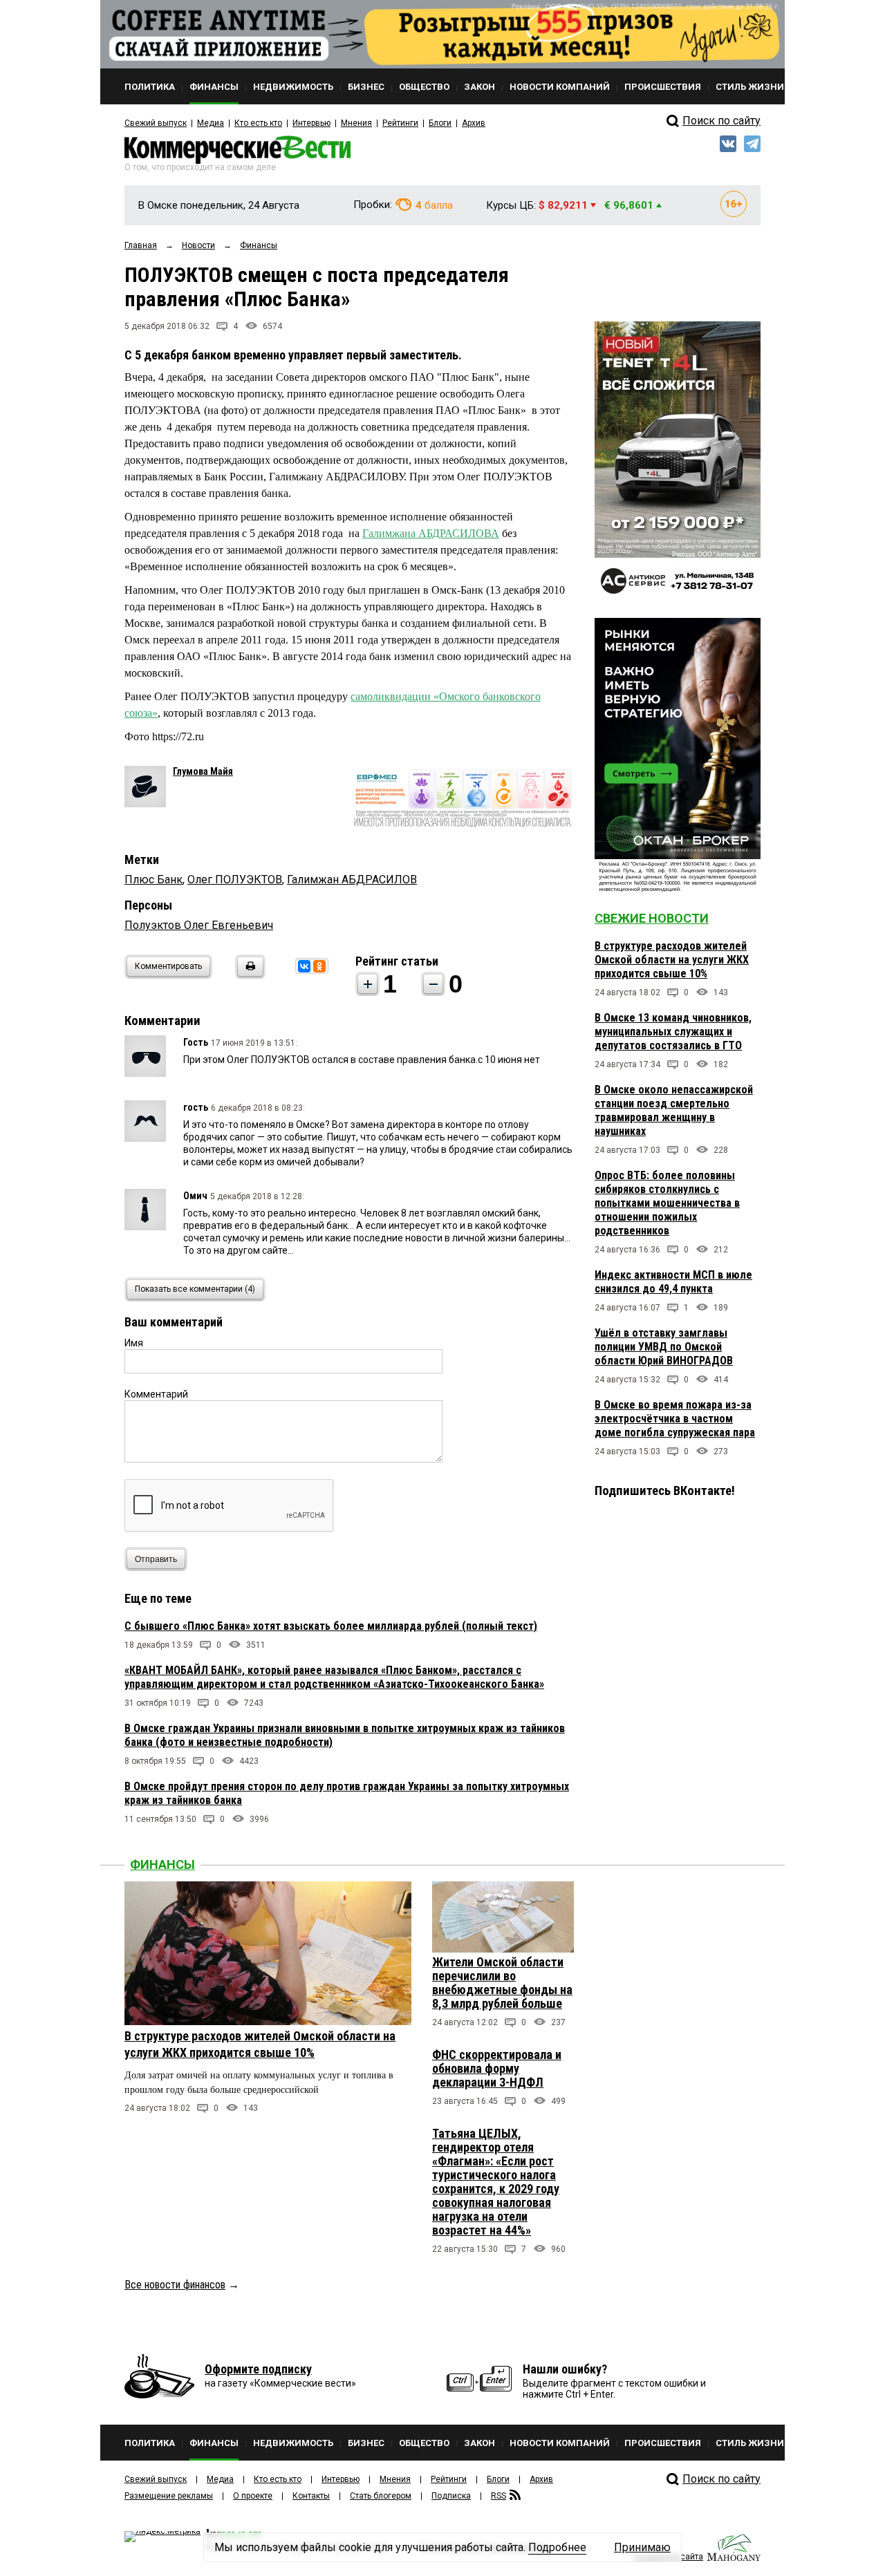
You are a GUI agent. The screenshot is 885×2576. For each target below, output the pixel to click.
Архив (474, 123)
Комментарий (156, 1394)
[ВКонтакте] (304, 966)
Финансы (162, 1864)
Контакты (311, 2496)
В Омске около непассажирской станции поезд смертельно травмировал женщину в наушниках (674, 1110)
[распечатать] (248, 975)
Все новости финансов (175, 2285)
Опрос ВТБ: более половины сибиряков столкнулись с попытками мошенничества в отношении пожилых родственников (667, 1203)
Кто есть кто (258, 123)
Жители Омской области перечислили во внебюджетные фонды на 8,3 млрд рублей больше (502, 1983)
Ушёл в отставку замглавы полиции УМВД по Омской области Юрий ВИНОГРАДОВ (664, 1347)
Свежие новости (652, 918)
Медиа (211, 123)
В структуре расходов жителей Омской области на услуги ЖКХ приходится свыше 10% (672, 960)
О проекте (253, 2496)
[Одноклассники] (319, 966)
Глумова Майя (203, 771)
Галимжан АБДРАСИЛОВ (352, 880)
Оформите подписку (258, 2369)
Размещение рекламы (169, 2496)
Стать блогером (381, 2496)
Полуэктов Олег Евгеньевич (199, 925)
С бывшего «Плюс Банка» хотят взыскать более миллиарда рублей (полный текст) (331, 1626)
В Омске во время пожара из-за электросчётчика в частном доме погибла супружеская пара (675, 1419)
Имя (134, 1343)
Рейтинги (400, 123)
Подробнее (557, 2547)
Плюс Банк (153, 880)
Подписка (451, 2496)
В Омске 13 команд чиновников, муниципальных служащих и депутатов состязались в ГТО (673, 1032)
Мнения (356, 123)
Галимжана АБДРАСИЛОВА (431, 533)
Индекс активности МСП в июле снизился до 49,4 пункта (673, 1282)
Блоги (440, 123)
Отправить (156, 1559)
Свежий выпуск (156, 123)
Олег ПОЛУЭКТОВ (235, 880)
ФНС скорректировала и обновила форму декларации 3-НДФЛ (497, 2068)
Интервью (311, 123)
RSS (499, 2496)
